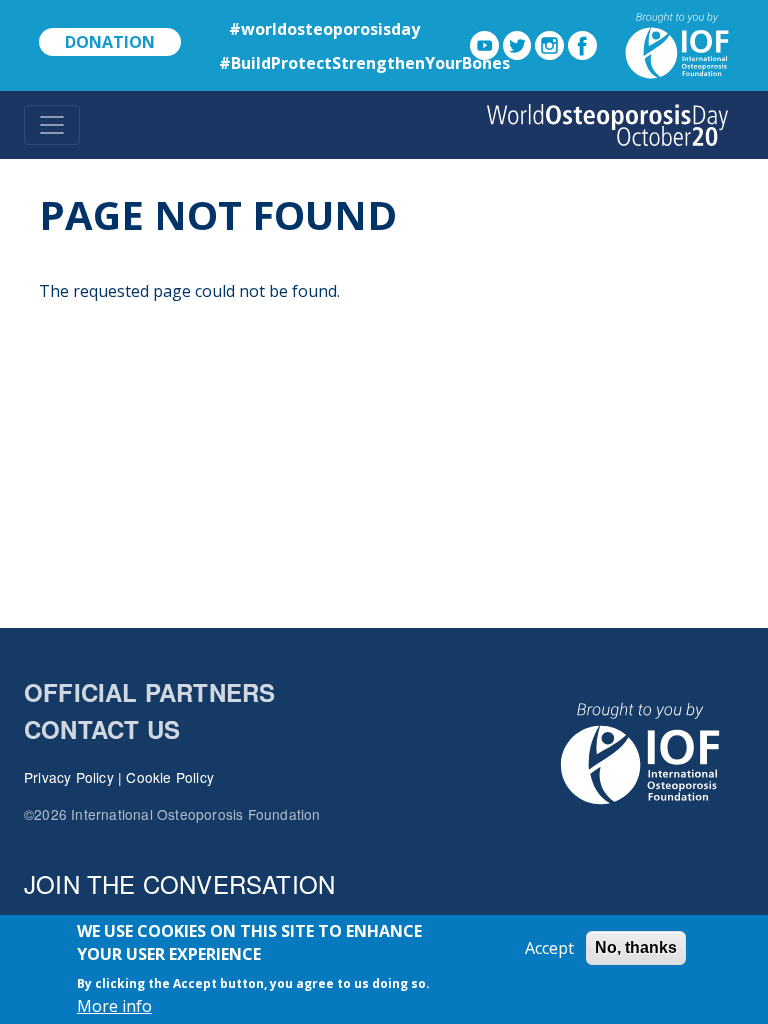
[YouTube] (484, 44)
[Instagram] (549, 44)
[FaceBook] (582, 44)
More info (114, 1006)
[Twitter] (517, 44)
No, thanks (636, 947)
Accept (549, 948)
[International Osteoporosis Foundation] (665, 44)
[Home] (607, 125)
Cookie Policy (170, 777)
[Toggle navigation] (52, 125)
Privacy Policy (69, 777)
